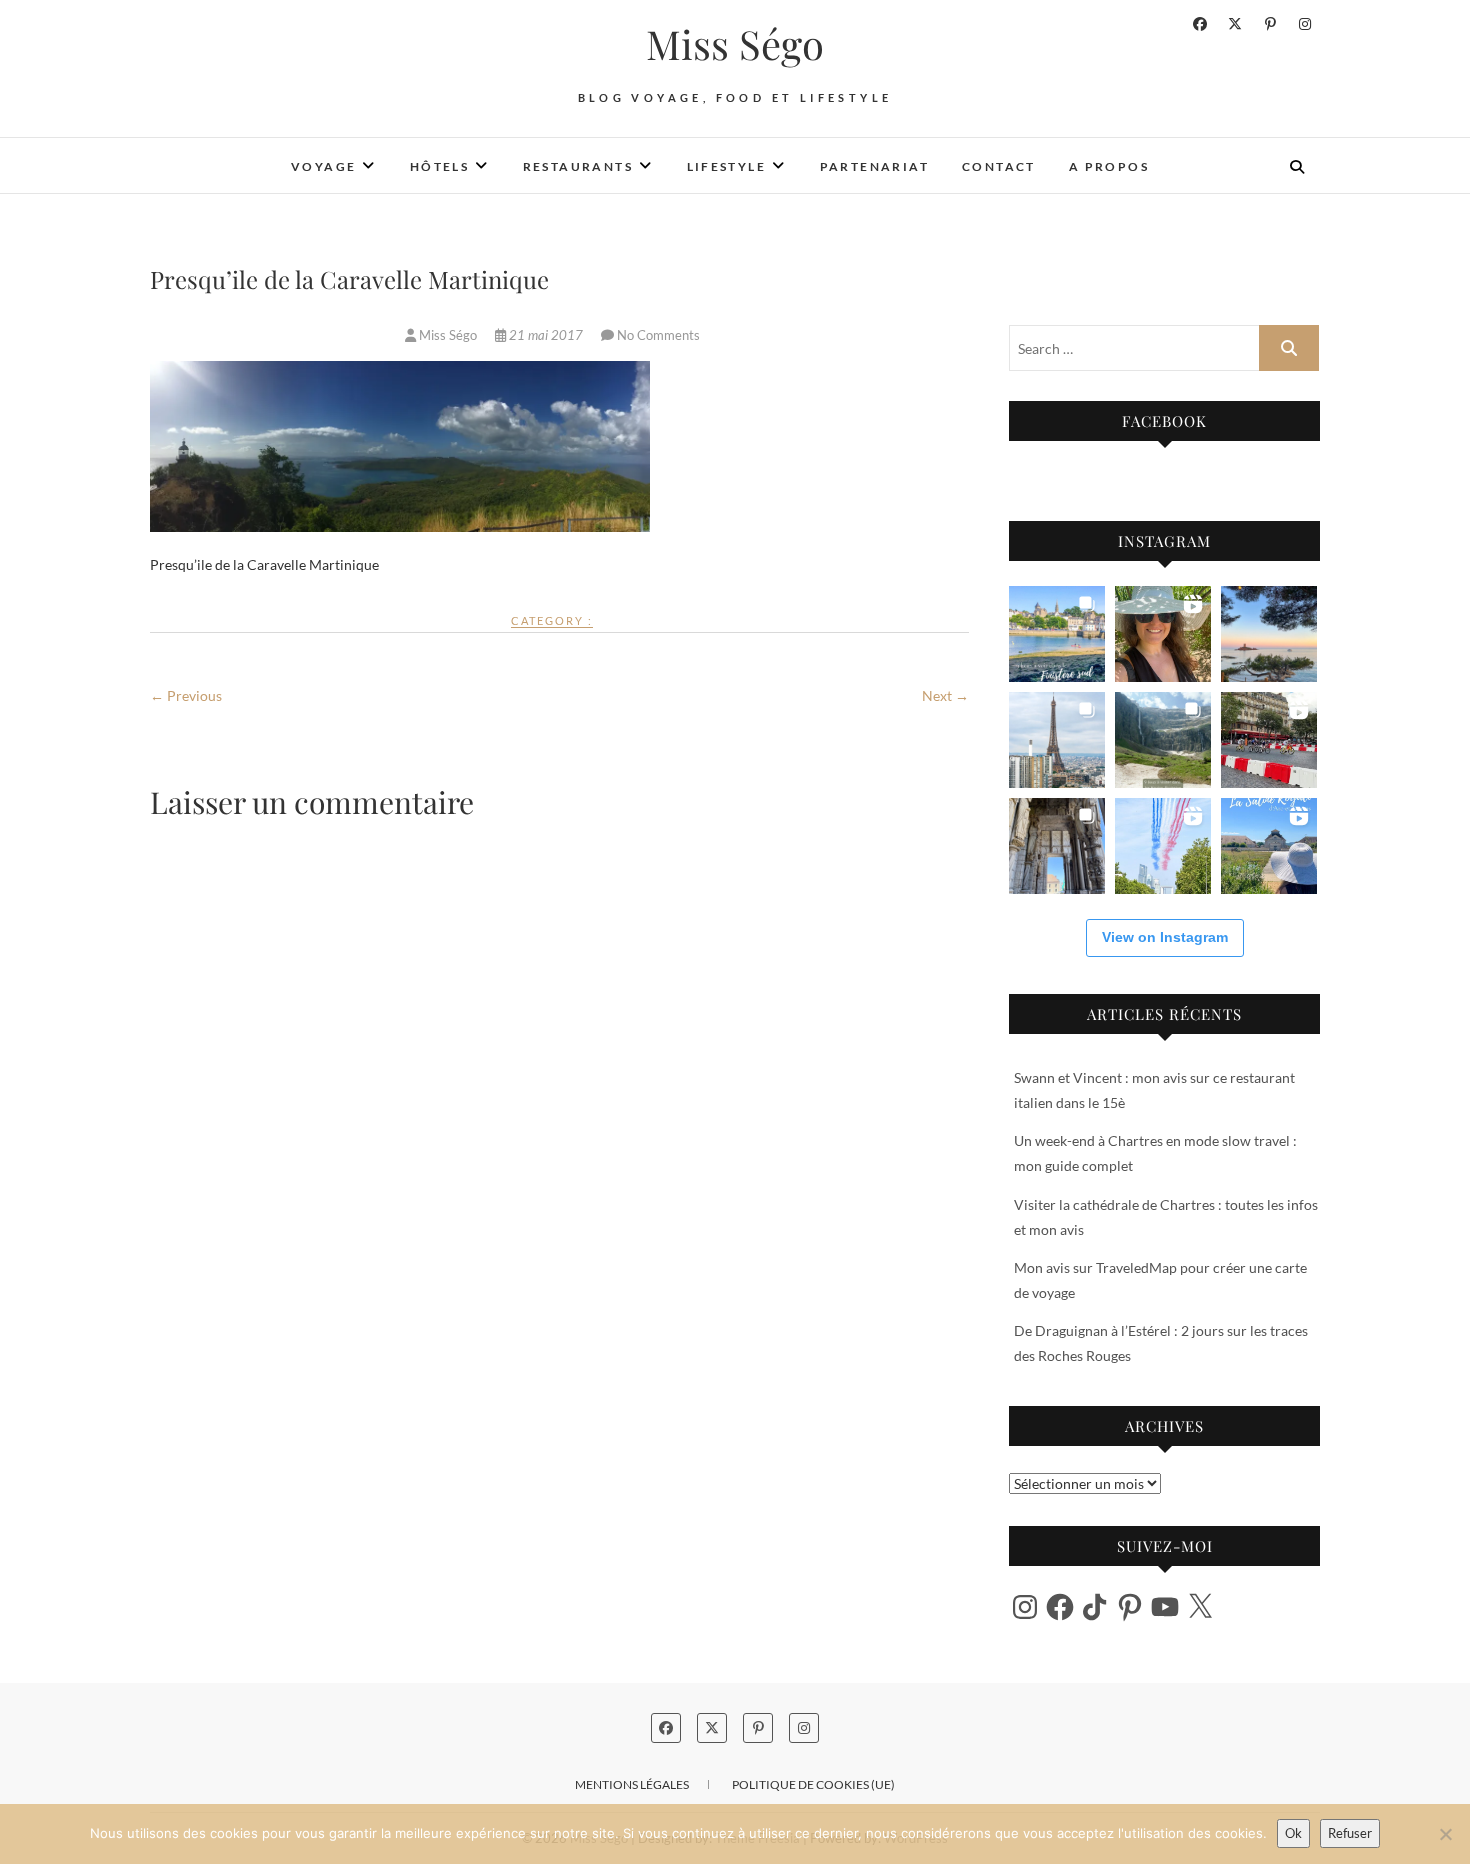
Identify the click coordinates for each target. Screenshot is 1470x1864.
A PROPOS (1109, 166)
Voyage (323, 166)
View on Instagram (1165, 937)
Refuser (1350, 1833)
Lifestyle (727, 166)
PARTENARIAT (874, 166)
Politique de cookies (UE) (813, 1784)
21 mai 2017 (546, 335)
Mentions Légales (632, 1784)
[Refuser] (1445, 1834)
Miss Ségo (735, 44)
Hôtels (439, 166)
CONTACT (999, 166)
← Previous (186, 695)
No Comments (658, 335)
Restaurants (578, 166)
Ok (1293, 1833)
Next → (945, 695)
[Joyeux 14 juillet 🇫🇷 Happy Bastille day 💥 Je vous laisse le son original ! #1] (1163, 846)
